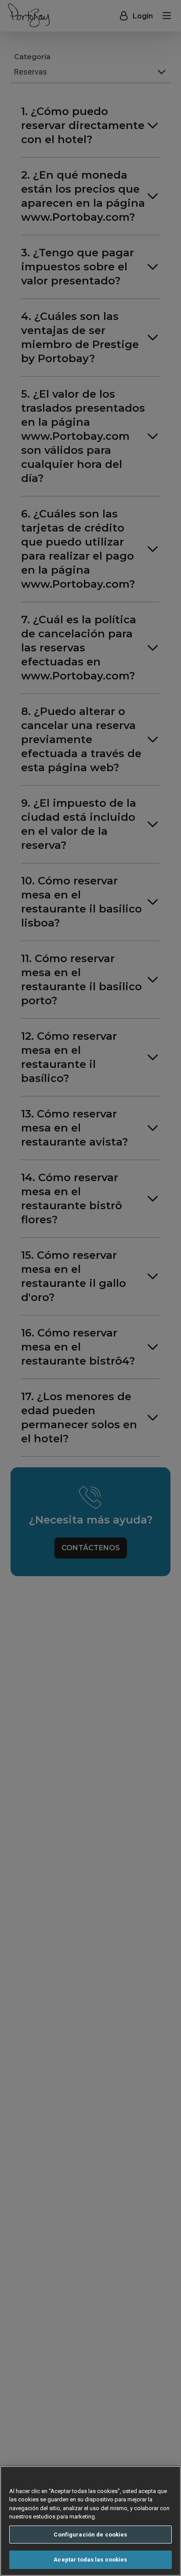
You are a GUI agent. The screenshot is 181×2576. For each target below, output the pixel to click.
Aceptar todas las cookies (90, 2560)
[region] (90, 2521)
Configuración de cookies (90, 2535)
